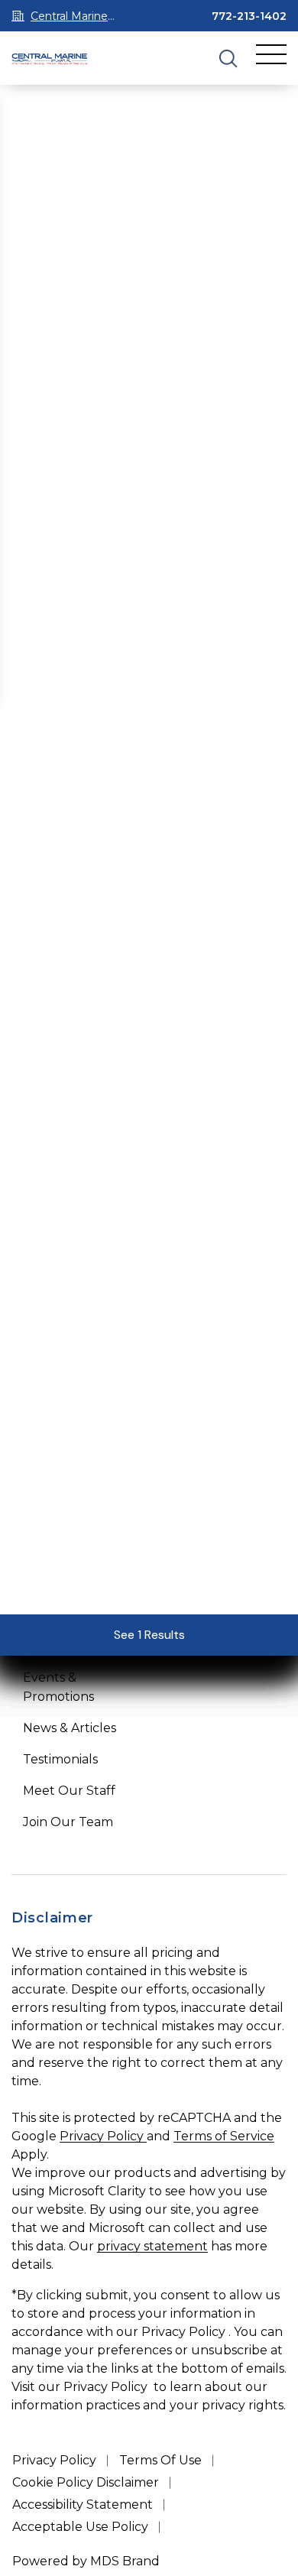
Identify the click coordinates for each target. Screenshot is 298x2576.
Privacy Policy (103, 2136)
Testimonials (60, 1759)
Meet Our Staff (69, 1791)
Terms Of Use (160, 2460)
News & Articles (70, 1728)
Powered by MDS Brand (86, 2561)
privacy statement (152, 2246)
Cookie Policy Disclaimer (86, 2482)
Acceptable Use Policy (80, 2527)
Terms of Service (224, 2136)
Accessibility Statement (83, 2505)
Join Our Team (68, 1822)
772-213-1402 (249, 16)
